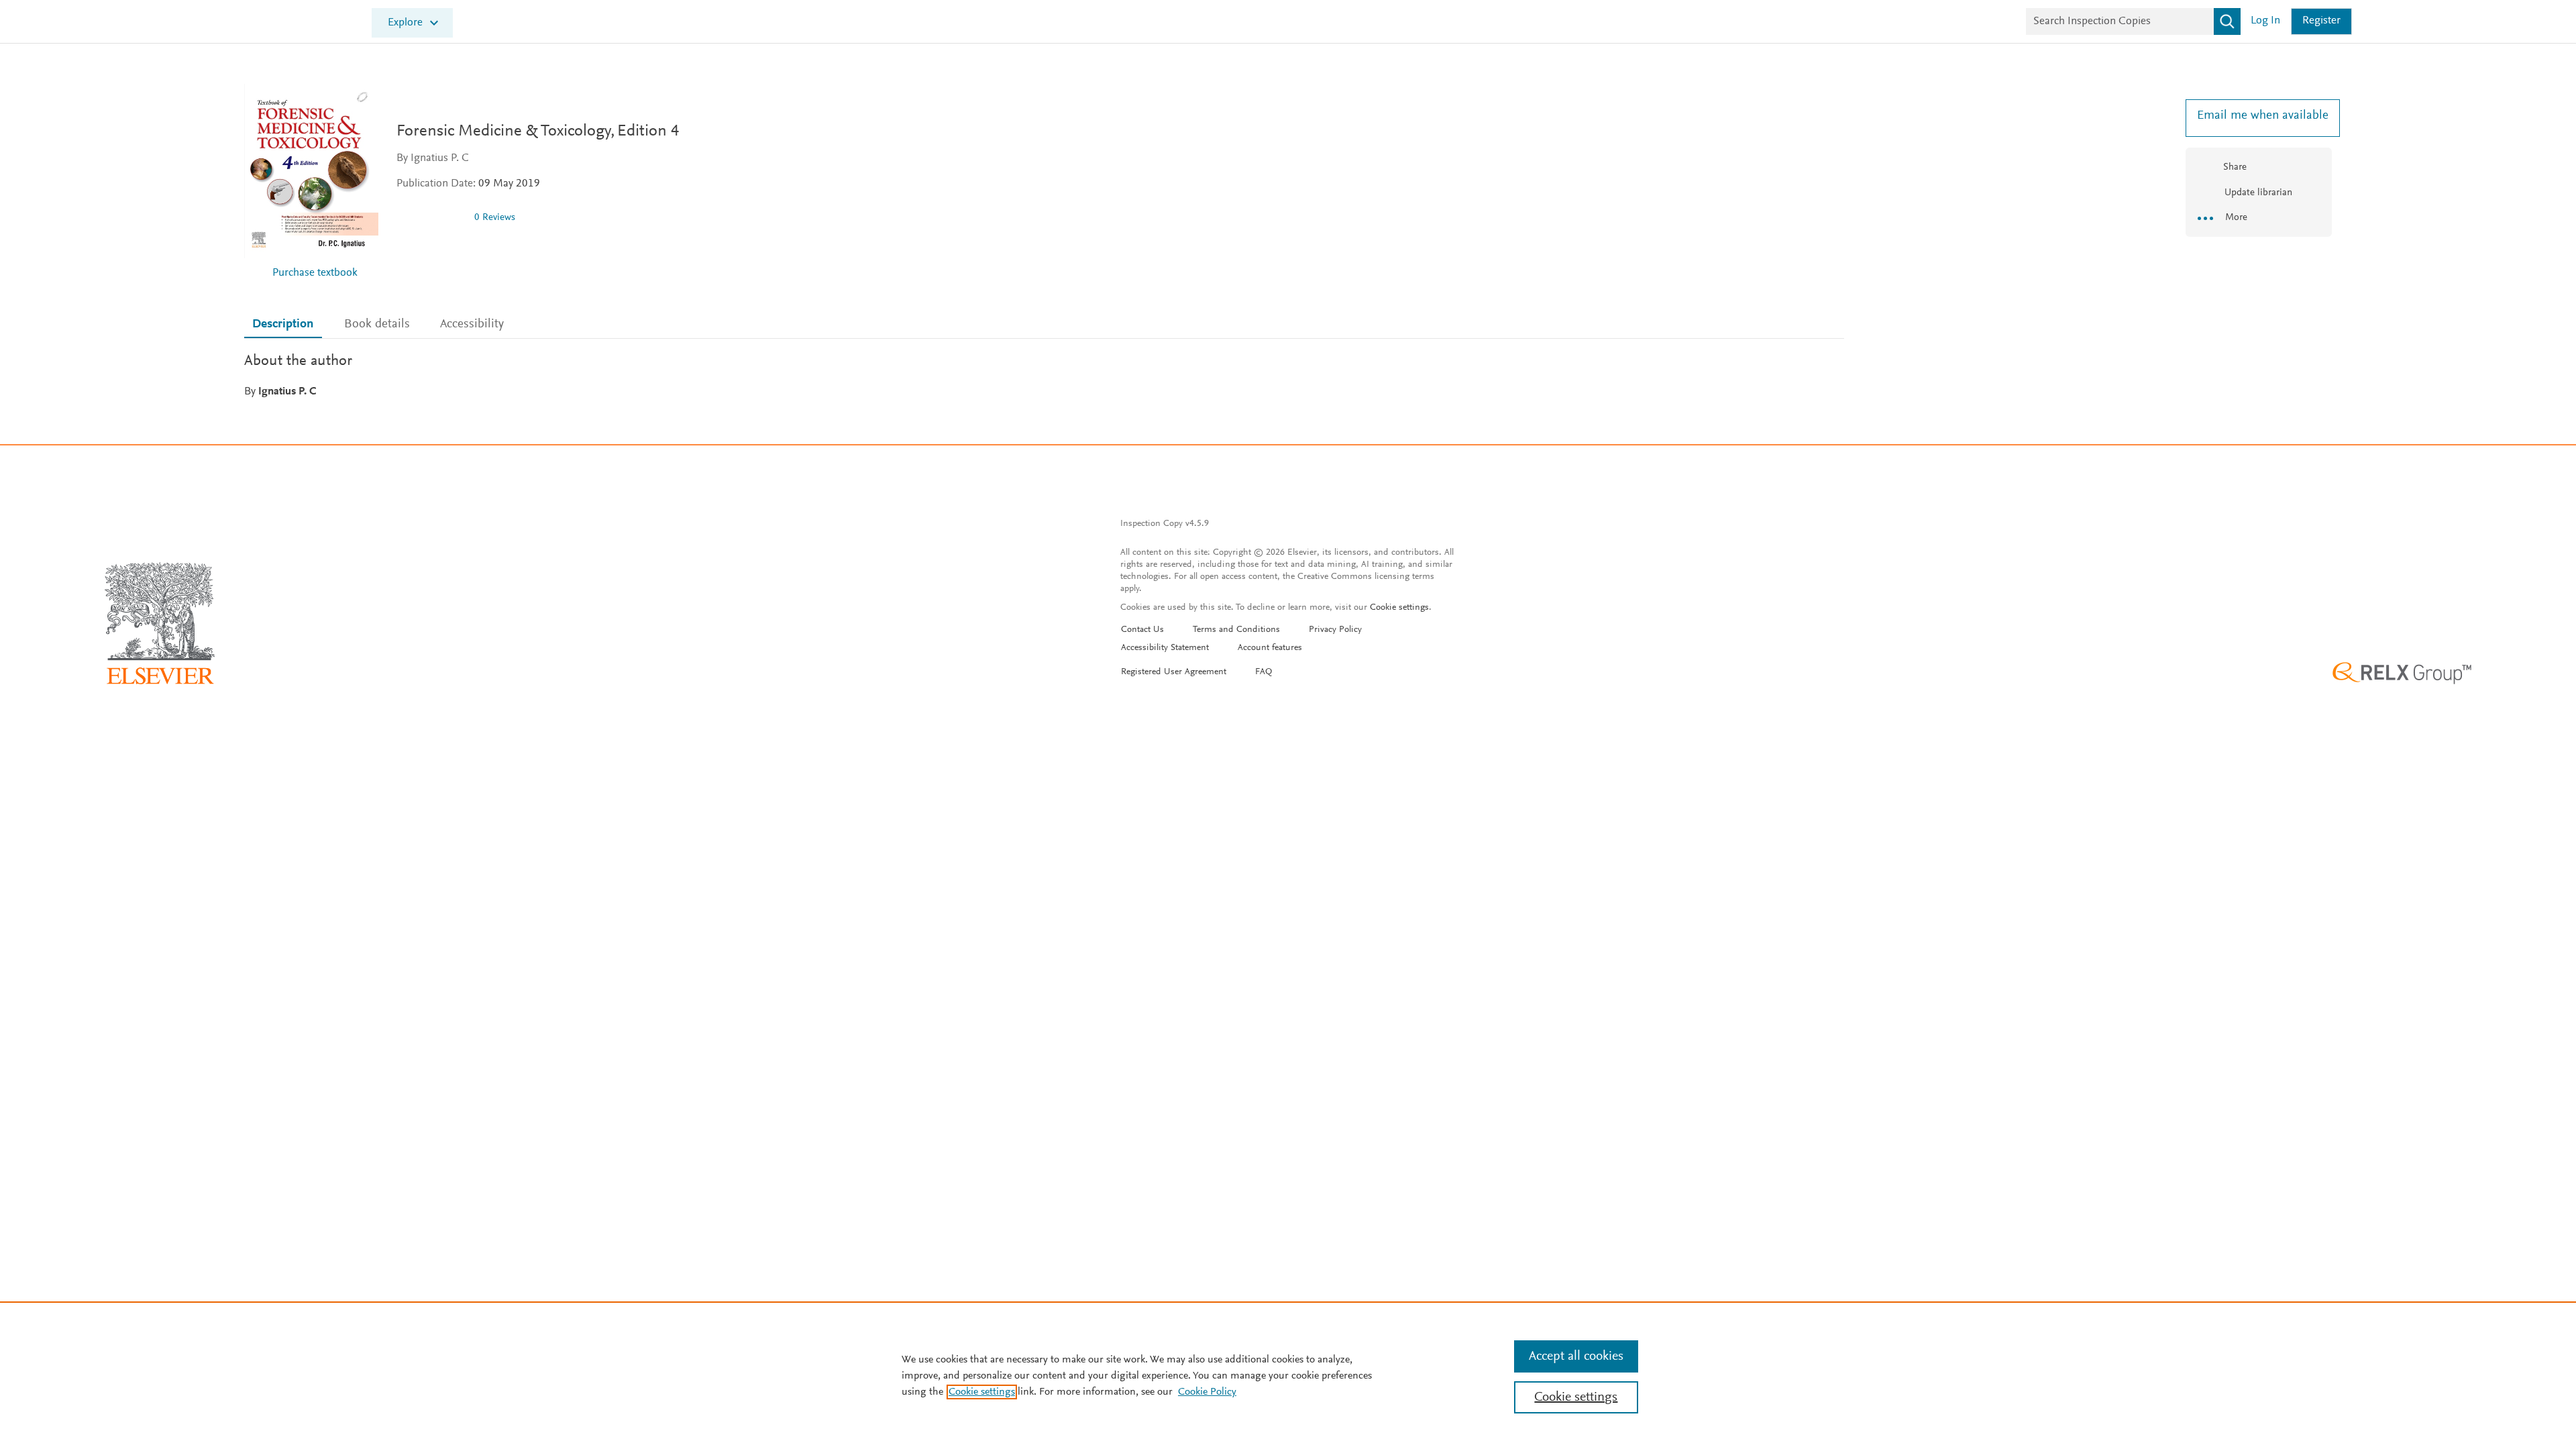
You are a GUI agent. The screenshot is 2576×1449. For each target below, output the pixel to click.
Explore (405, 23)
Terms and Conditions (1236, 630)
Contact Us (1142, 630)
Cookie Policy (1207, 1392)
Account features (1270, 648)
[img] (430, 217)
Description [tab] (283, 324)
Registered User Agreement (1174, 672)
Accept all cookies (1576, 1356)
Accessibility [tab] (472, 324)
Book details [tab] (377, 324)
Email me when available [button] (2259, 116)
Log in (2265, 21)
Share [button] (2235, 167)
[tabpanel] (1044, 375)
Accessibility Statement (1165, 648)
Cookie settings (1399, 608)
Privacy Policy (1335, 630)
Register (2321, 21)
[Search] (2227, 21)
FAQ (1264, 672)
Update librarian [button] (2257, 193)
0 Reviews (495, 218)
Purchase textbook (315, 273)
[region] (1288, 1375)
